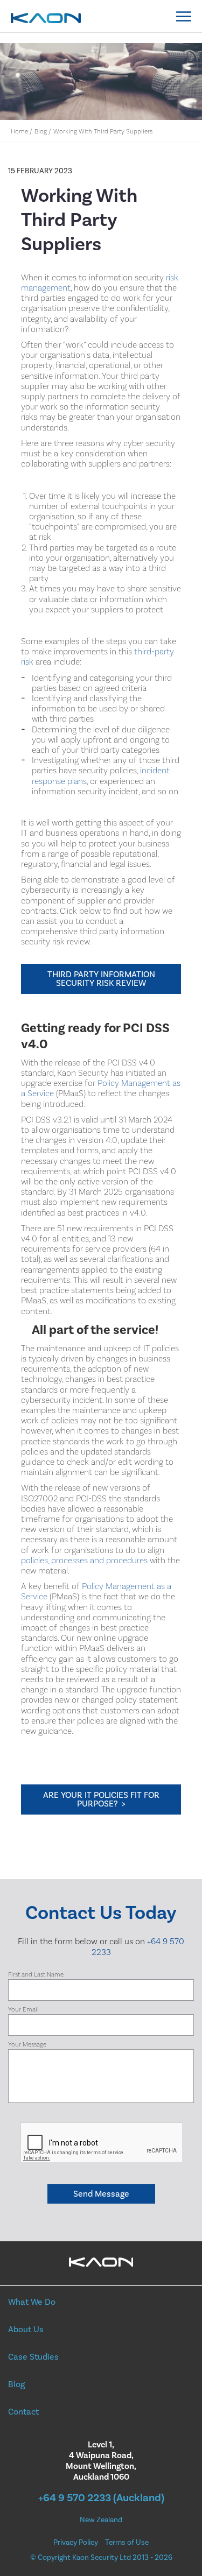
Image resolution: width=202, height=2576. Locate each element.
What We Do (32, 2302)
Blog (41, 132)
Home (19, 132)
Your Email (23, 2010)
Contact (23, 2412)
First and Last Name (36, 1975)
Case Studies (33, 2357)
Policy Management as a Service (101, 1088)
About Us (26, 2330)
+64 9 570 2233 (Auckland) (101, 2498)
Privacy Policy (76, 2543)
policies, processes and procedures (84, 1561)
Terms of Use (127, 2543)
